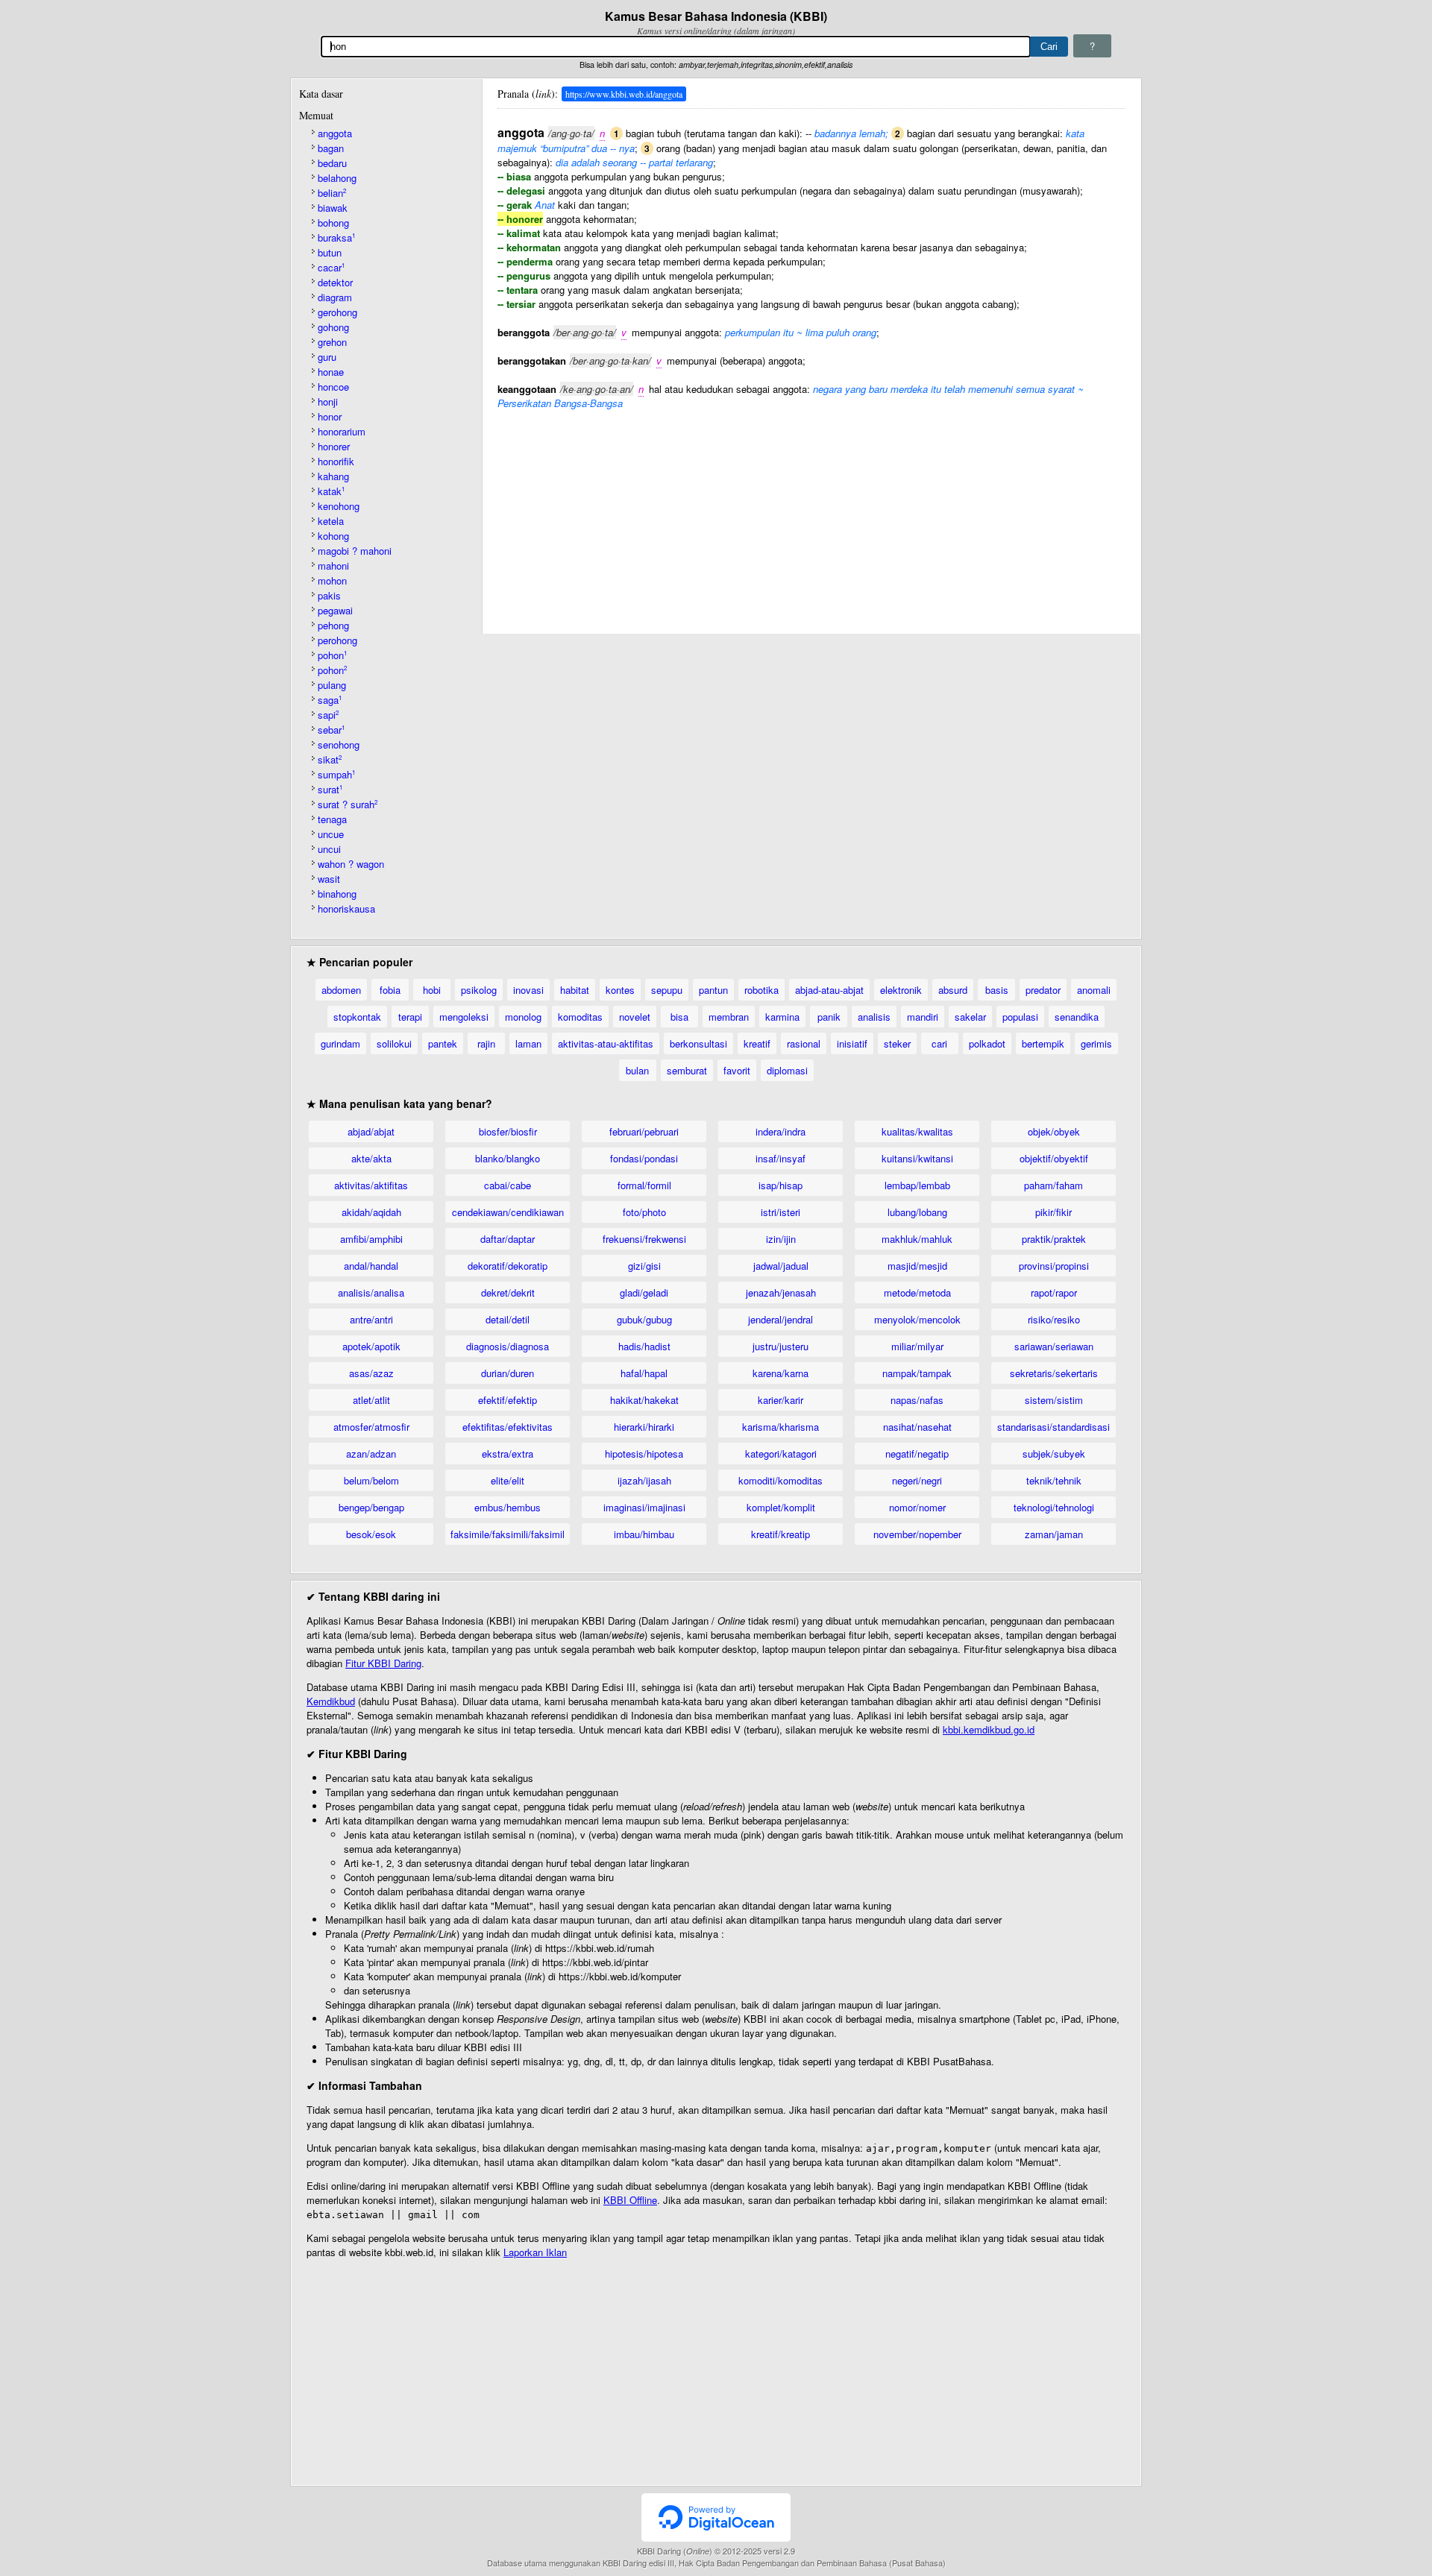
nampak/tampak (917, 1373)
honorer (334, 446)
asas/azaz (371, 1373)
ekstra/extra (508, 1454)
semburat (687, 1070)
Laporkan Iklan (535, 2252)
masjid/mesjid (917, 1266)
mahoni (333, 566)
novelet (635, 1017)
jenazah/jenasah (781, 1292)
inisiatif (852, 1043)
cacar (331, 267)
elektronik (901, 990)
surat (330, 789)
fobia (390, 990)
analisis (874, 1017)
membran (729, 1017)
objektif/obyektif (1054, 1158)
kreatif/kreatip (781, 1534)
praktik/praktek (1054, 1239)
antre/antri (371, 1319)
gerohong (337, 312)
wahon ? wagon (351, 864)
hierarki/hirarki (644, 1427)
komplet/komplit (781, 1507)
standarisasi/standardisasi (1053, 1427)
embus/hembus (508, 1507)
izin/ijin (781, 1239)
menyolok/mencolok (917, 1319)
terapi (410, 1017)
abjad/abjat (371, 1131)
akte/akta (371, 1158)
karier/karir (781, 1400)
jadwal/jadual (781, 1266)
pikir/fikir (1053, 1212)
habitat (575, 990)
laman (528, 1043)
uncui (329, 849)
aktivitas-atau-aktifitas (606, 1043)
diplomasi (787, 1070)
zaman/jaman (1054, 1534)
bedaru (332, 163)
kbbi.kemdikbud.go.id (989, 1729)
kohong (333, 536)
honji (328, 401)
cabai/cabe (508, 1185)
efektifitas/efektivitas (508, 1427)
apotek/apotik (371, 1346)
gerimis (1096, 1043)
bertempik (1043, 1043)
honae (331, 372)
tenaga (332, 819)
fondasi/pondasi (644, 1158)
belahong (337, 178)
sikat (330, 759)
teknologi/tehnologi (1054, 1507)
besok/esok (371, 1534)
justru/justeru (781, 1346)
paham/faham (1053, 1185)
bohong (333, 223)
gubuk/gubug (644, 1319)
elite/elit (508, 1480)
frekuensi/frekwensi (644, 1239)
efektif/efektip (508, 1400)
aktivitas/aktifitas (371, 1185)
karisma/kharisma (781, 1427)
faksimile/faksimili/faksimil (508, 1534)
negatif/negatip (917, 1454)
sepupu (667, 990)
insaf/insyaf (781, 1158)
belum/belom (371, 1480)
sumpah (336, 774)
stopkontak (357, 1017)
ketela (331, 521)
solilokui (394, 1043)
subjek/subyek (1054, 1454)
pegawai (335, 610)
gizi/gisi (644, 1266)
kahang (333, 476)
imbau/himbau (644, 1534)
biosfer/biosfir (508, 1131)
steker (897, 1043)
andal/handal (371, 1266)
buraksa (336, 237)
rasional (804, 1043)
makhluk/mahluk (917, 1239)
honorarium (342, 431)
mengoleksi (464, 1017)
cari (939, 1043)
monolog (523, 1017)
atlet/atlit (371, 1400)
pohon (332, 655)
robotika (761, 990)
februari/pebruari (644, 1131)
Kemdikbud (331, 1701)
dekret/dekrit (508, 1292)
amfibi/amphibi (371, 1239)
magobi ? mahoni (355, 551)
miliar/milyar (917, 1346)
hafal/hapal (644, 1373)
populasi (1020, 1017)
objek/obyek (1054, 1131)
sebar (331, 730)
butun (330, 252)
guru (327, 357)
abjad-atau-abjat (829, 990)
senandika (1077, 1017)
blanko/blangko (508, 1158)
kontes (620, 990)
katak (331, 491)
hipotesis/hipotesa (644, 1454)
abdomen (341, 990)
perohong (337, 640)
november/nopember (917, 1534)
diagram (335, 297)
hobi (432, 990)
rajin (486, 1043)
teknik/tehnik (1054, 1480)
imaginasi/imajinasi (644, 1507)
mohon (332, 580)
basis (997, 990)
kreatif (757, 1043)
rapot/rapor (1054, 1292)
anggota (335, 133)
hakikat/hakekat (644, 1400)
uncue (331, 834)
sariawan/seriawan (1054, 1346)
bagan (331, 148)
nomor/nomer (917, 1507)
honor (330, 416)
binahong (337, 894)
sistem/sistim (1054, 1400)
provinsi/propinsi (1054, 1266)
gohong (333, 327)
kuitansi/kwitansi (917, 1158)
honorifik (336, 461)
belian (332, 193)
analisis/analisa (371, 1292)
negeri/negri (917, 1480)
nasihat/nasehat (917, 1427)
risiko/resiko (1054, 1319)
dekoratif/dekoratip (508, 1266)
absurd (953, 990)
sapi (328, 715)
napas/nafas (917, 1400)
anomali (1094, 990)
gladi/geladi (644, 1292)
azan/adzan (371, 1454)
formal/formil (644, 1185)
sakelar (970, 1017)
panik (829, 1017)
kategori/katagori (781, 1454)
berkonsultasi (698, 1043)
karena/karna (781, 1373)
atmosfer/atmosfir (371, 1427)
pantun (713, 990)
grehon (332, 342)
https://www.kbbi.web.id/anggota (624, 94)
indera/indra (781, 1131)
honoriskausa (346, 908)
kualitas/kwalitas (917, 1131)
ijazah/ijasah (644, 1480)
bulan (637, 1070)
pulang (332, 685)
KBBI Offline (630, 2200)
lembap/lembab (917, 1185)
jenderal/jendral (781, 1319)
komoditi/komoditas (781, 1480)
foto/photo (644, 1212)
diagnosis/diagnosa (508, 1346)
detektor (335, 282)
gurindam (340, 1043)
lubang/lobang (917, 1212)
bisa (679, 1017)
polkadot (987, 1043)
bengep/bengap (371, 1507)
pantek (443, 1043)
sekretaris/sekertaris (1054, 1373)
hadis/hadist (644, 1346)
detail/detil (508, 1319)
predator (1043, 990)
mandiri (923, 1017)
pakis (329, 595)
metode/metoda (917, 1292)
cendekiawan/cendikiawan (508, 1212)
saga (330, 700)
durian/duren (508, 1373)
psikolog (479, 990)
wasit (329, 879)
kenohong (339, 506)
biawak (333, 208)
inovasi (528, 990)
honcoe (333, 387)
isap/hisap (781, 1185)
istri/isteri (781, 1212)
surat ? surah (348, 804)
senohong (339, 744)
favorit (737, 1070)
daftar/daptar (508, 1239)
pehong (333, 625)
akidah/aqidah (371, 1212)
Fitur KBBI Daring (383, 1663)
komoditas (580, 1017)
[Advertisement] (811, 514)
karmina (782, 1017)
